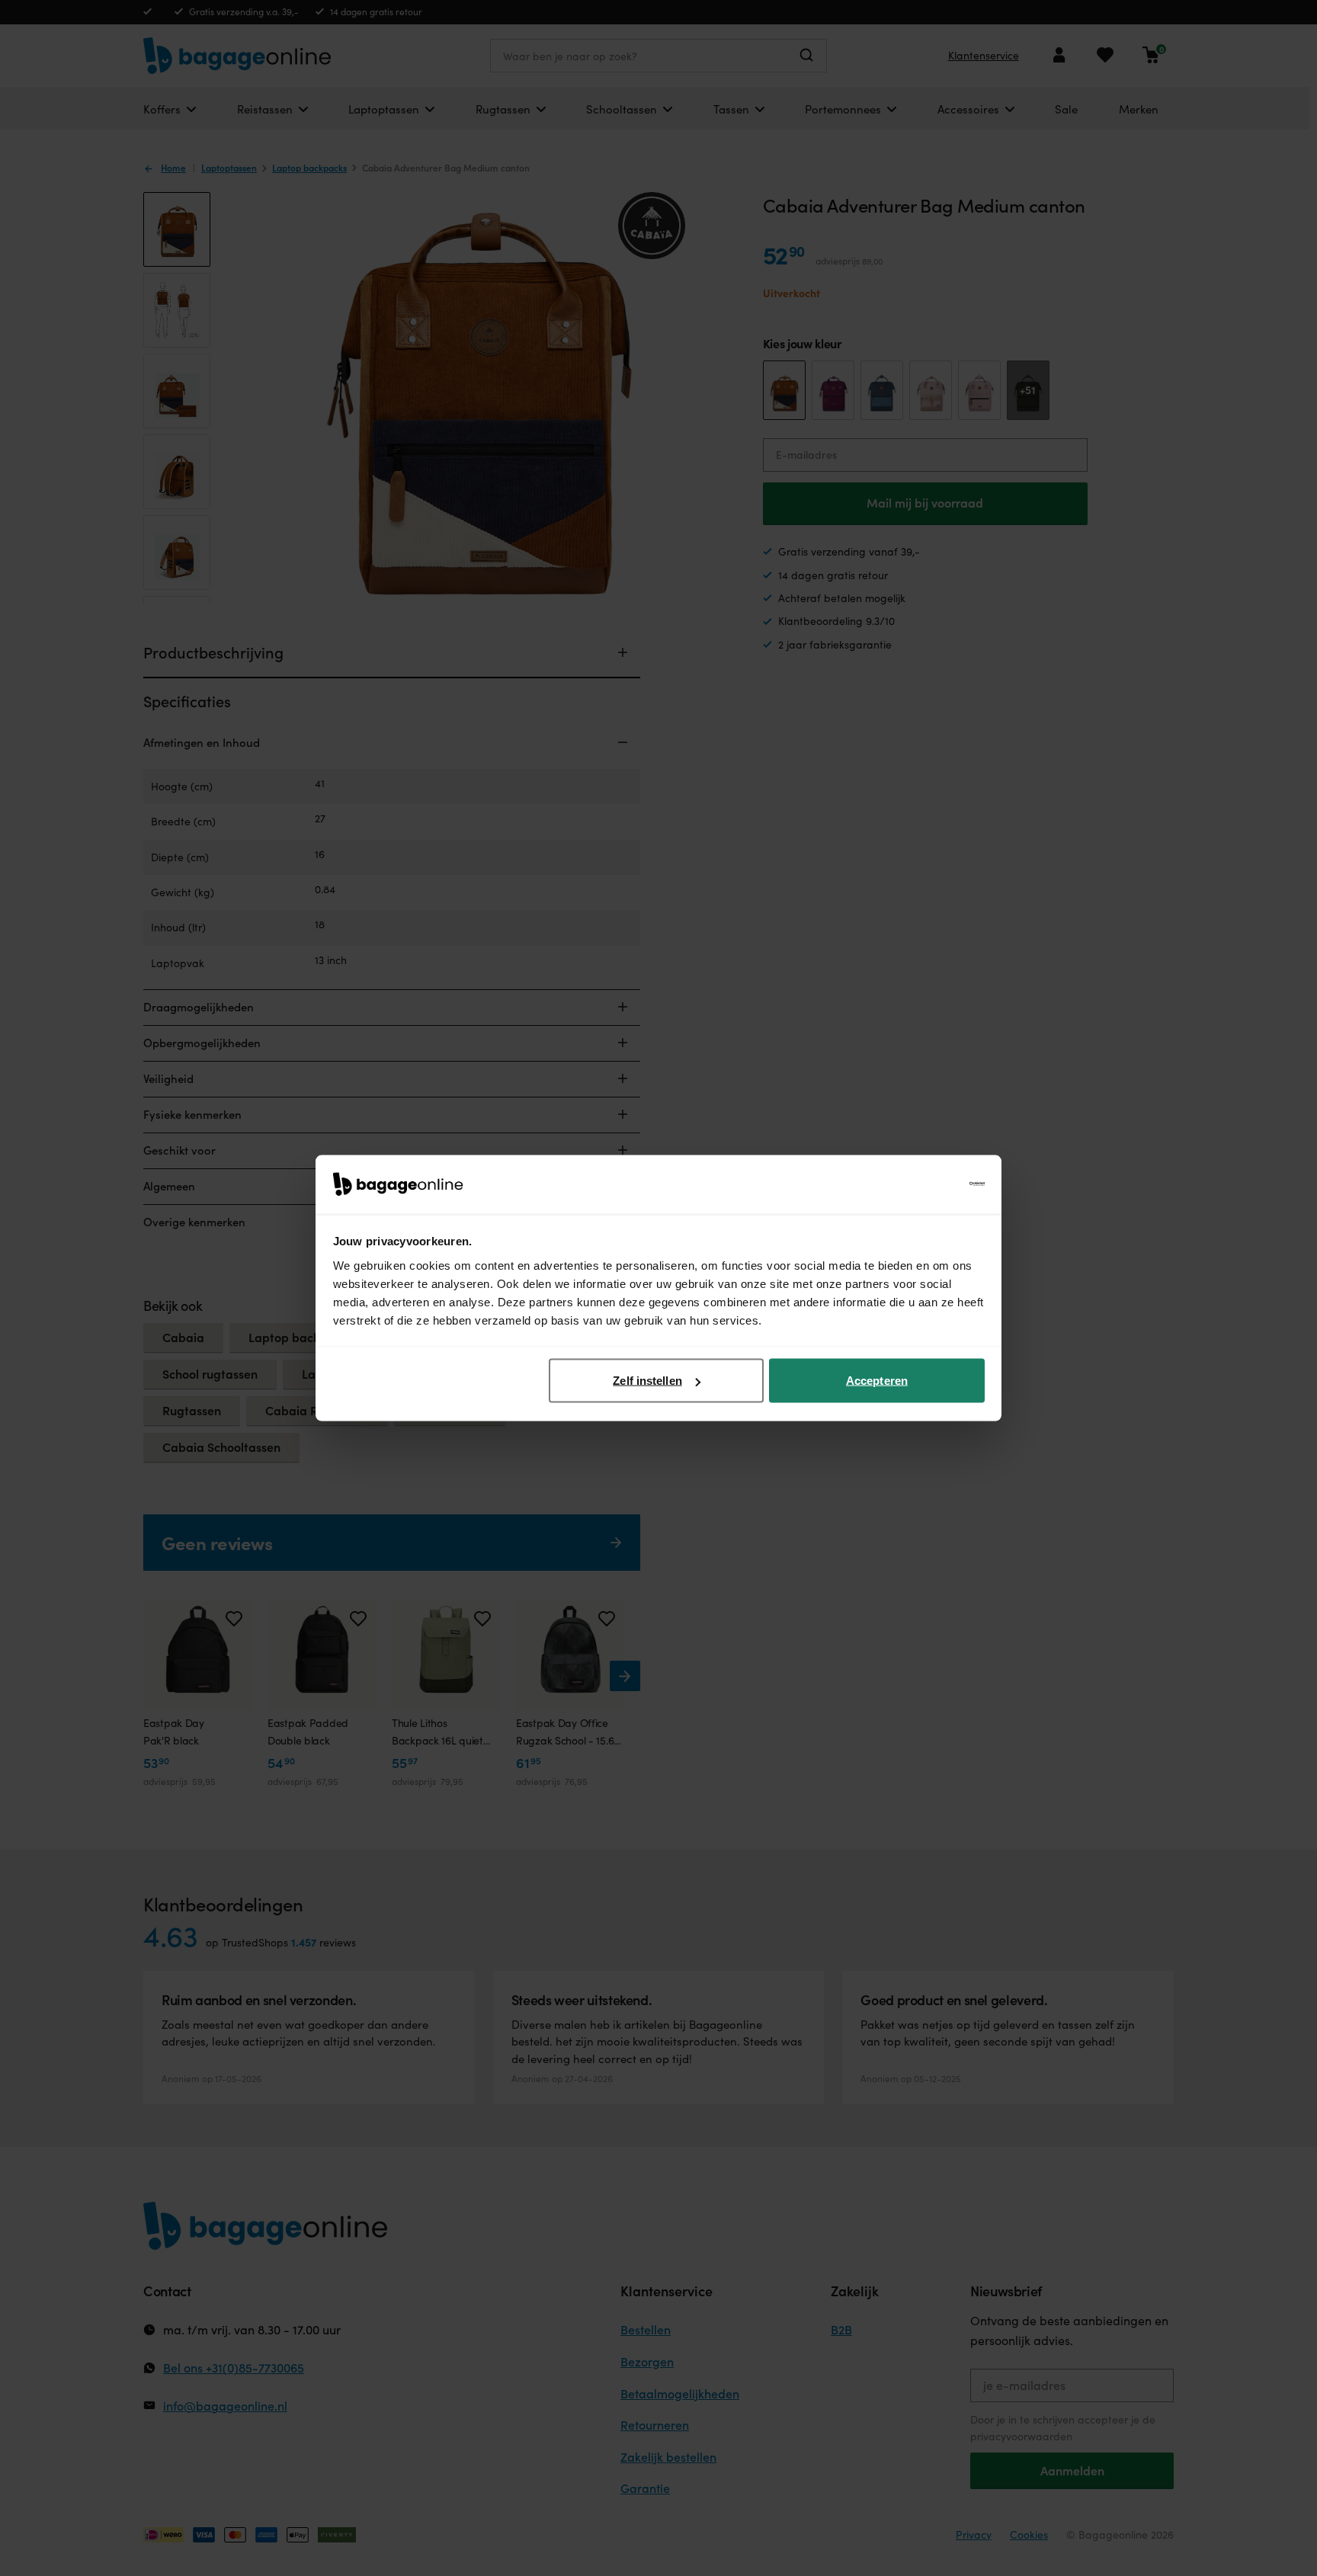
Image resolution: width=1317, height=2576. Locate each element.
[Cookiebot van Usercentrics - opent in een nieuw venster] (918, 1184)
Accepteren (877, 1381)
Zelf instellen (647, 1381)
